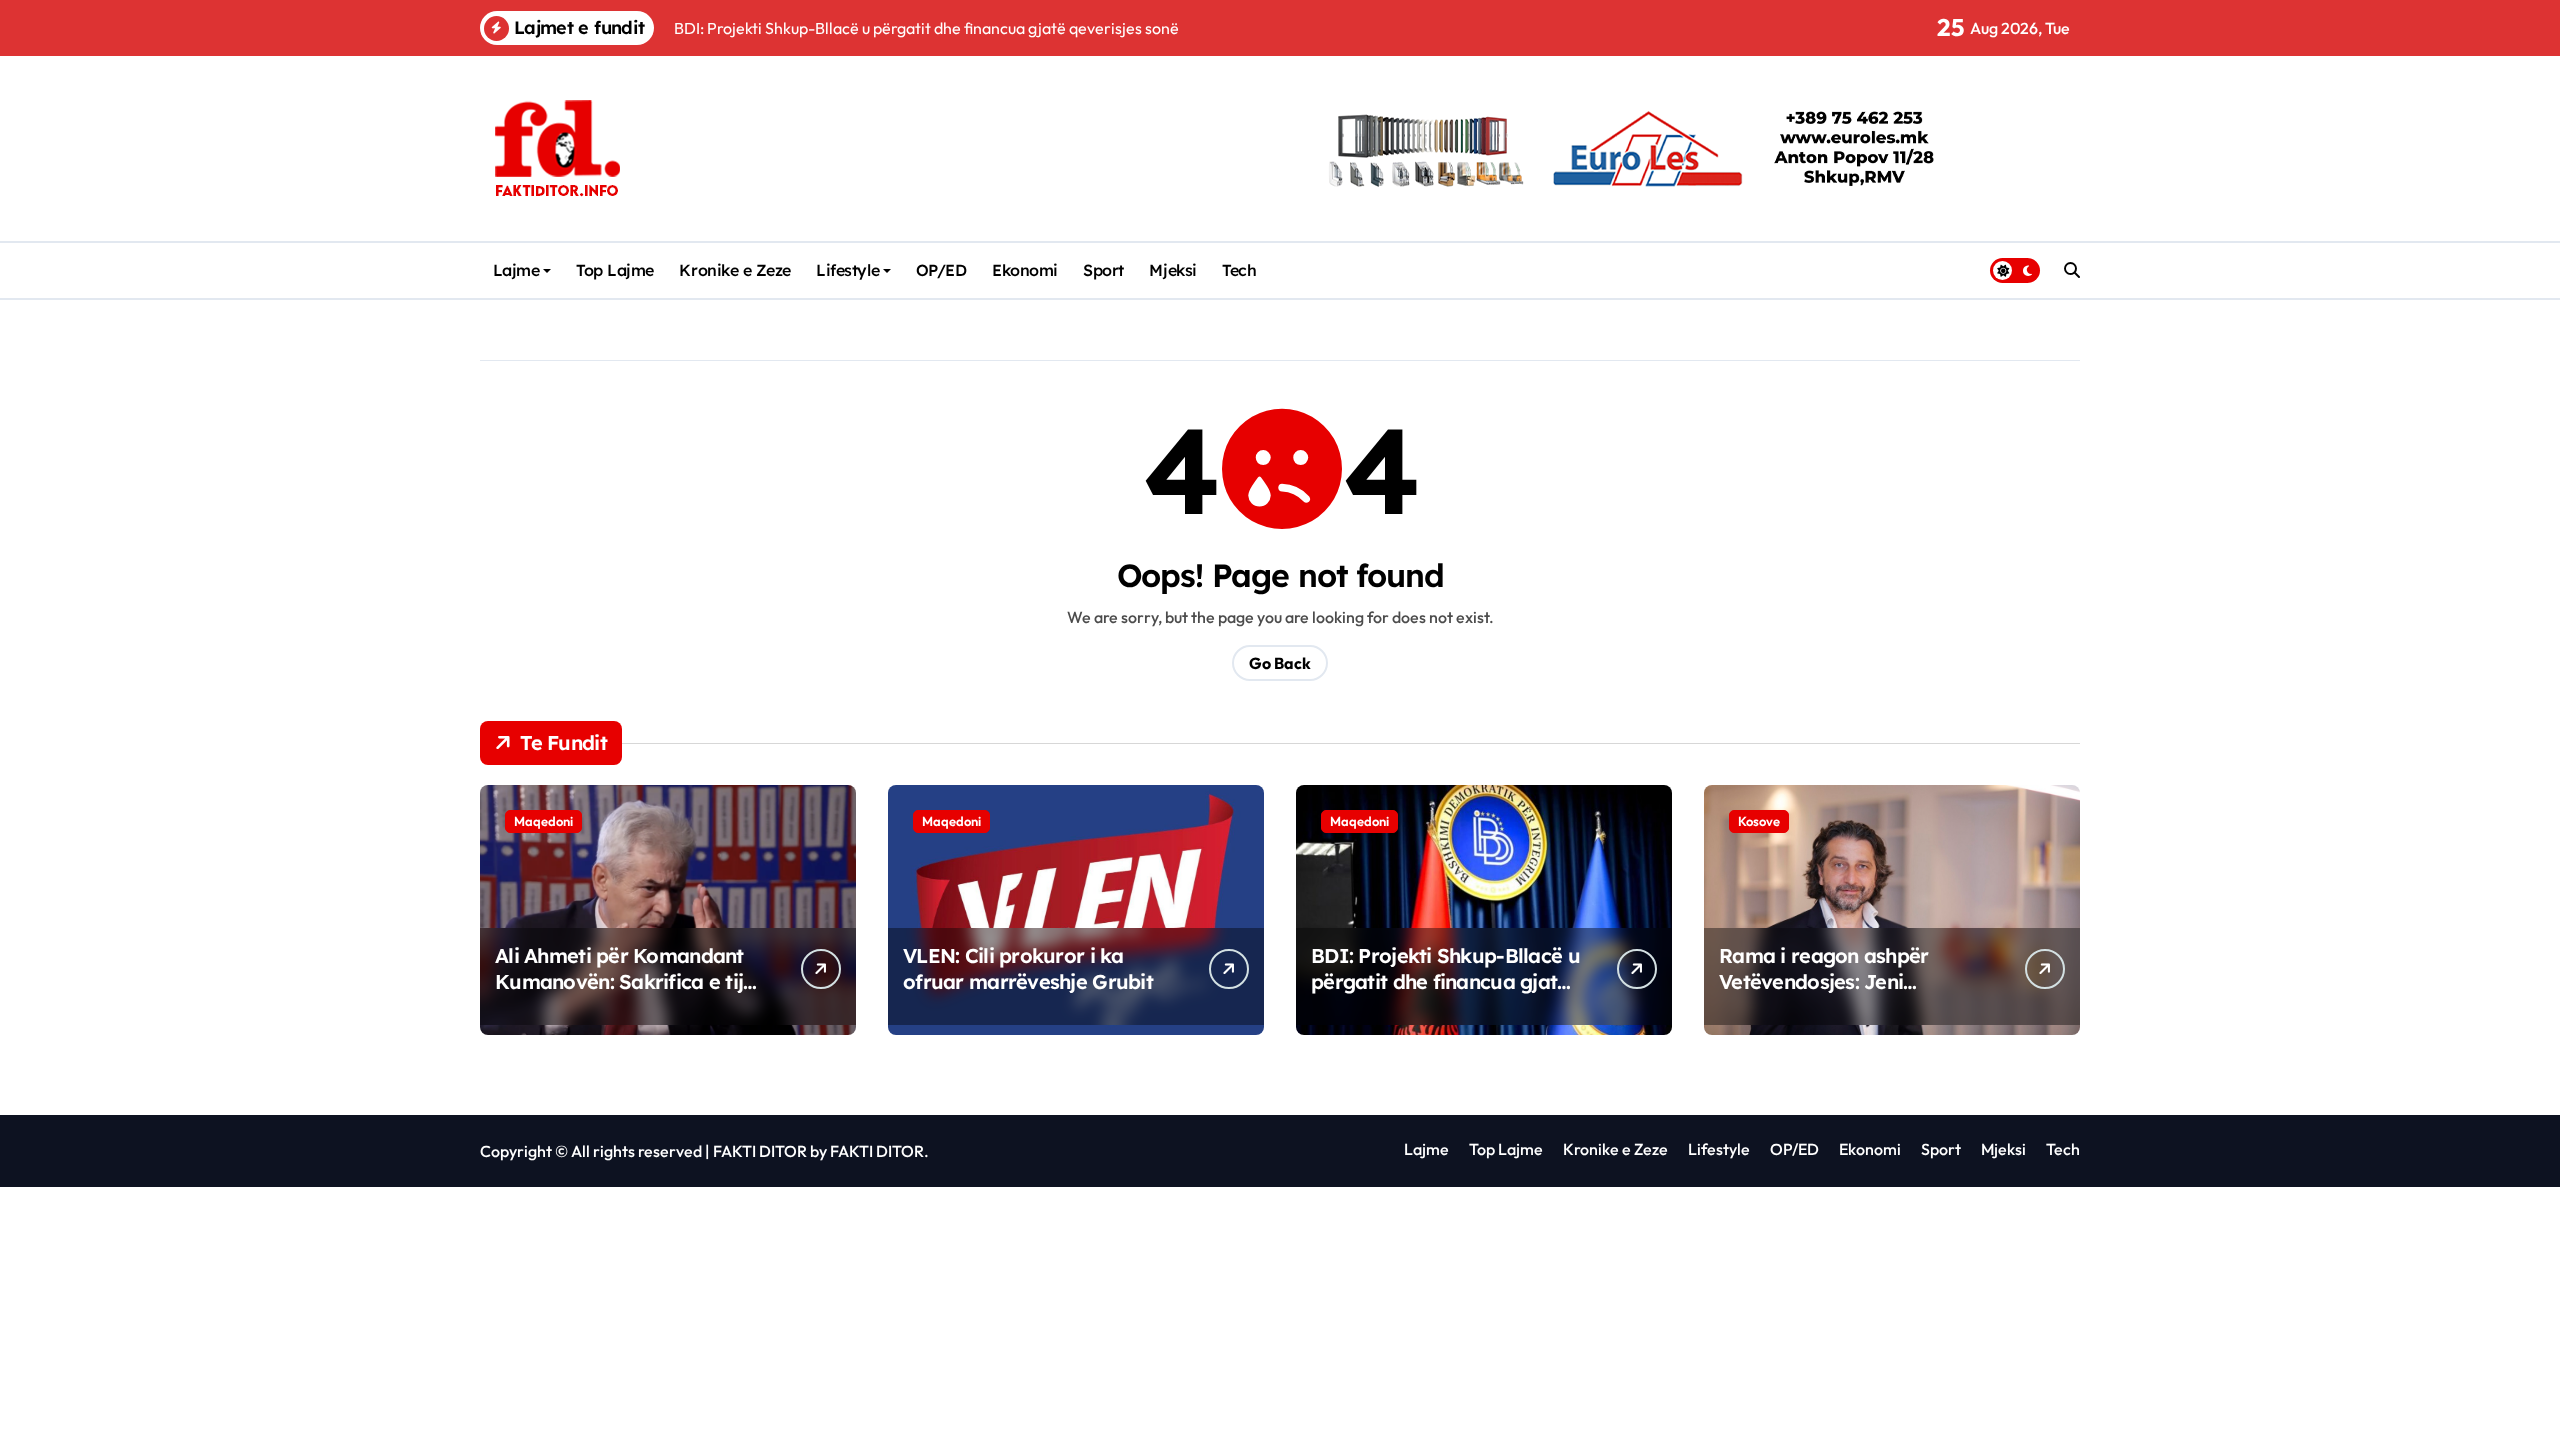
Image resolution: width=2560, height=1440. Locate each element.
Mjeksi (1172, 270)
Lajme (516, 270)
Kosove (1759, 821)
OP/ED (941, 270)
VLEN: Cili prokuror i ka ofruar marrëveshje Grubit (1028, 968)
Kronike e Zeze (734, 270)
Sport (1103, 270)
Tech (1239, 270)
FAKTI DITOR (760, 1151)
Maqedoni (543, 821)
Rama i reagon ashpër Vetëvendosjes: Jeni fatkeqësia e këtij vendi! (1831, 981)
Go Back (1280, 663)
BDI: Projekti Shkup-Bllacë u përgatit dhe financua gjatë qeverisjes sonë (1445, 981)
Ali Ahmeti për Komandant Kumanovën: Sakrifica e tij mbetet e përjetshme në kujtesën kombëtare (619, 994)
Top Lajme (615, 270)
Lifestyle (847, 270)
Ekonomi (1025, 270)
